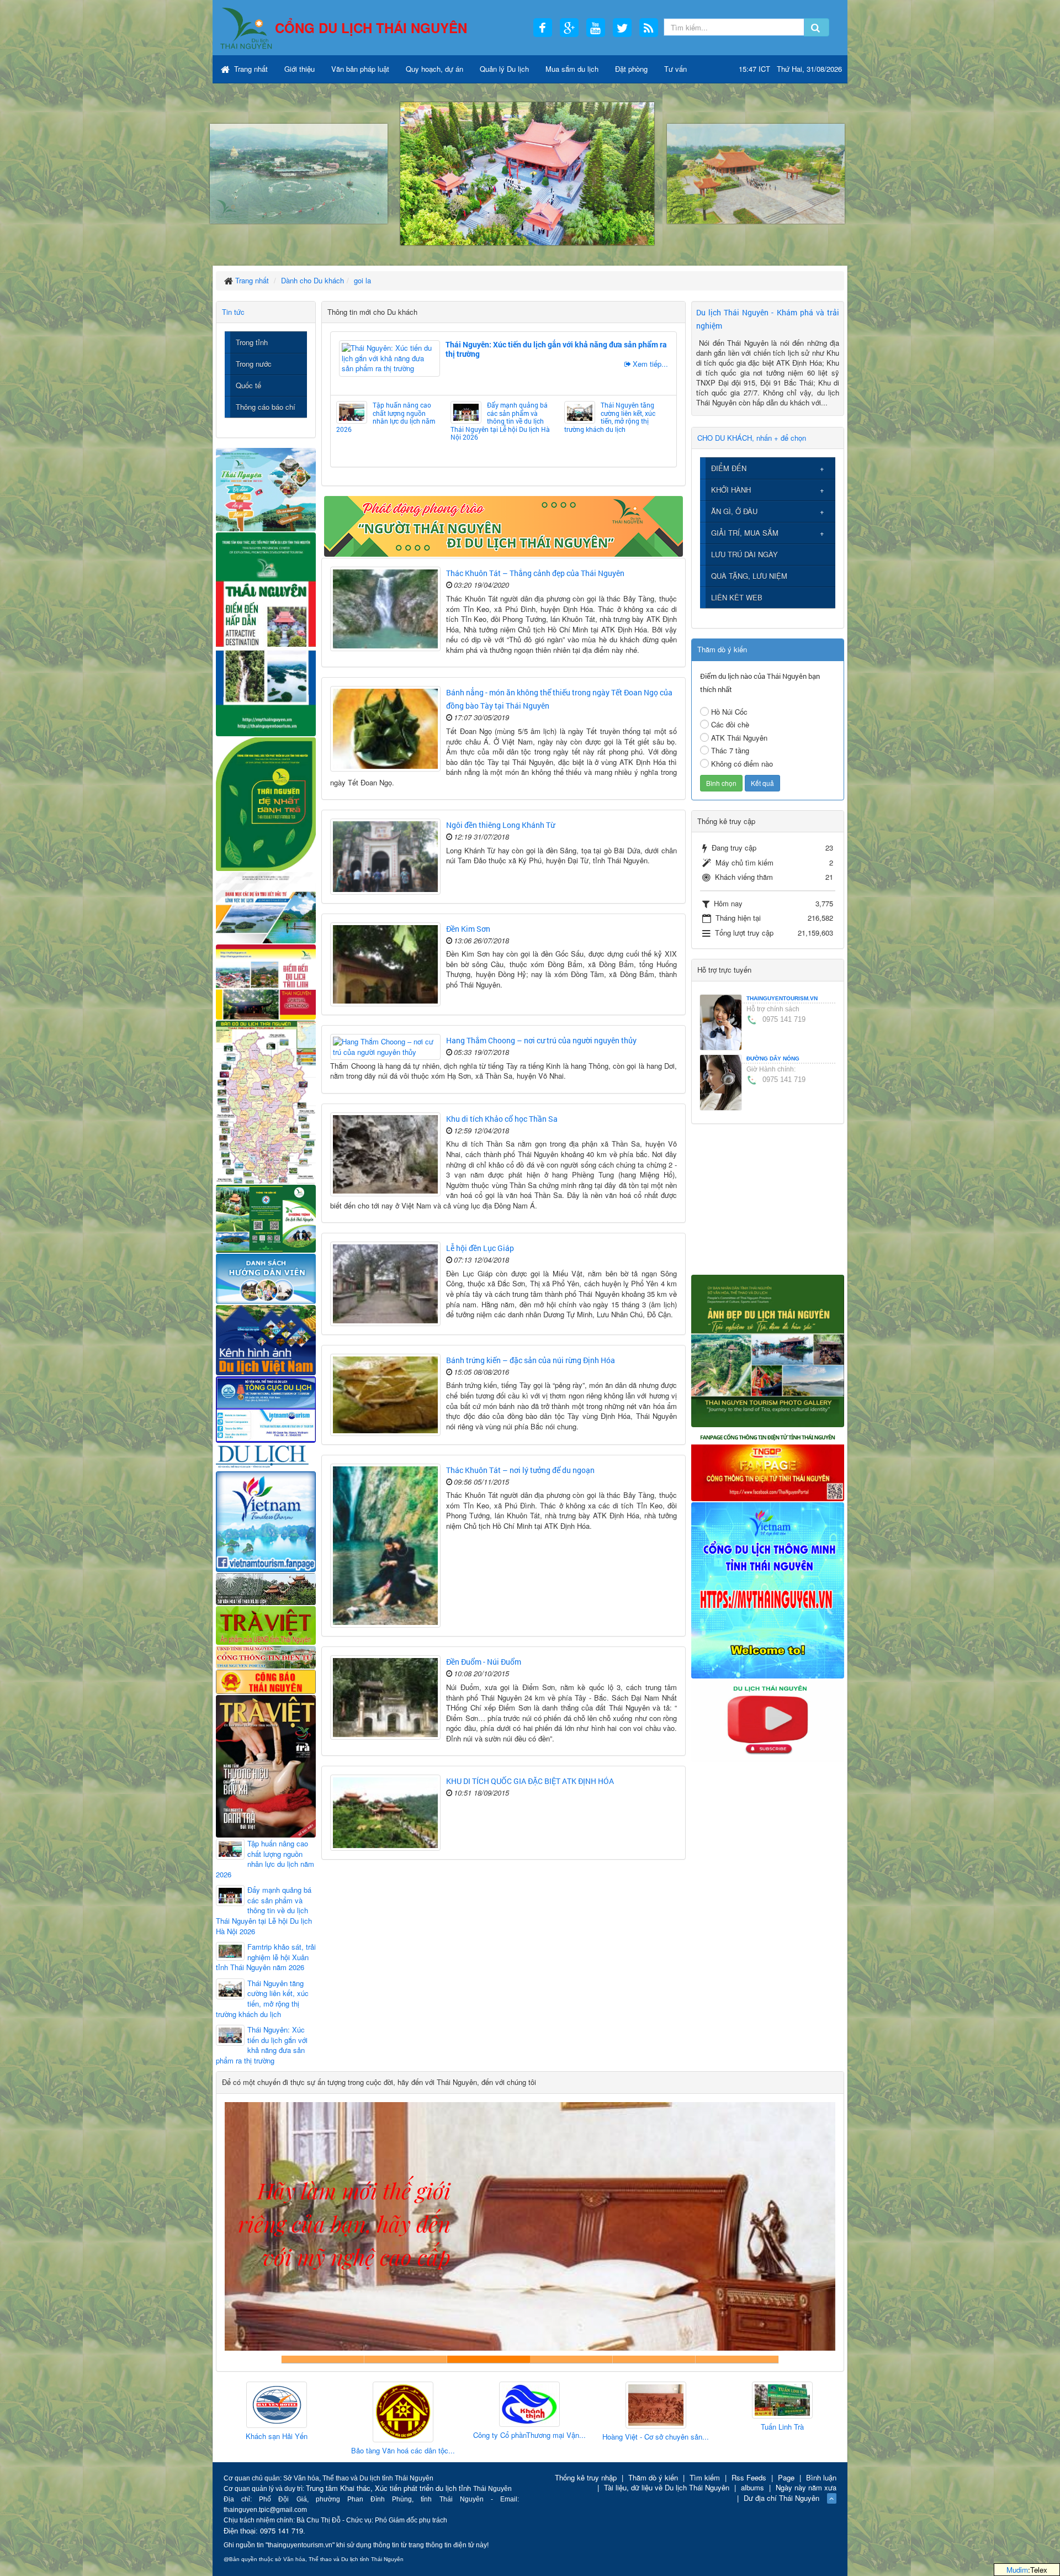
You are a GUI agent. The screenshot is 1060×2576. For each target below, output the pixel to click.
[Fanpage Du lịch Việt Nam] (266, 1521)
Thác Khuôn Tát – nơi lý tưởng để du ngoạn (520, 1470)
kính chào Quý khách (406, 2359)
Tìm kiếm (705, 2477)
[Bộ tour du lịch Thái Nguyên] (266, 1218)
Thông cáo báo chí (266, 407)
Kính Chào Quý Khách (737, 2359)
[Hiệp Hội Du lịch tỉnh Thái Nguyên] (702, 2402)
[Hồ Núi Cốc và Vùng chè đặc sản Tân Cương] (266, 1680)
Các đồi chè (730, 724)
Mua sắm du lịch (572, 69)
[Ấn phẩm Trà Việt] (266, 1624)
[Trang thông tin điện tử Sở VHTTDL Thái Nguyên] (266, 1588)
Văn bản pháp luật (360, 69)
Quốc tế (248, 385)
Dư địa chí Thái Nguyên (781, 2498)
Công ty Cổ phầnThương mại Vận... (323, 2435)
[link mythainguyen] (768, 1589)
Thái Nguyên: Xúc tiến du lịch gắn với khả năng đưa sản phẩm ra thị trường (556, 349)
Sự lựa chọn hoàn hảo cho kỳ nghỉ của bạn (323, 2359)
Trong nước (254, 364)
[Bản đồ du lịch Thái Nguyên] (266, 1101)
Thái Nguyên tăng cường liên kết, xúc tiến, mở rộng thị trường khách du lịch (610, 417)
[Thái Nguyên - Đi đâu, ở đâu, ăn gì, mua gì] (266, 489)
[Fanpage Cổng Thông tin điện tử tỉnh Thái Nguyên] (768, 1463)
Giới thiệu (300, 69)
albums (752, 2487)
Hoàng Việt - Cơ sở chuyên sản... (450, 2437)
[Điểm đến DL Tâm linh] (266, 981)
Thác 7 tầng (730, 750)
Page (786, 2477)
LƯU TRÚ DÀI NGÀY (744, 554)
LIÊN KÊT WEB (737, 597)
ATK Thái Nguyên (739, 738)
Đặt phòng (631, 69)
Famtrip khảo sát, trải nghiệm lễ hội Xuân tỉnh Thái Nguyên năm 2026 (266, 1957)
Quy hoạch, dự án (434, 69)
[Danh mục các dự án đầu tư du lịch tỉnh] (266, 907)
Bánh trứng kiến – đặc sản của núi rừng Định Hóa (531, 1360)
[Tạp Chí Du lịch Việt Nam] (266, 1456)
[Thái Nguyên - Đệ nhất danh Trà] (266, 803)
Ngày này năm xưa (806, 2487)
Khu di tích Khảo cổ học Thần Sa (502, 1119)
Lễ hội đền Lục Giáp (480, 1248)
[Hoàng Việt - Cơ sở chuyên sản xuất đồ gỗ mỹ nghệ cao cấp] (449, 2406)
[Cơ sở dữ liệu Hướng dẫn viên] (266, 1278)
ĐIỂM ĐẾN (729, 468)
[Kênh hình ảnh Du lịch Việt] (266, 1339)
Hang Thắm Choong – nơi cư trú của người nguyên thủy (541, 1040)
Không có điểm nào (742, 764)
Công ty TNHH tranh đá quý (571, 2359)
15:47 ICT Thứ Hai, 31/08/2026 (790, 69)
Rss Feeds (749, 2477)
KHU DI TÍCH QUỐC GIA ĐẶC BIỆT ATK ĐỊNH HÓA (530, 1781)
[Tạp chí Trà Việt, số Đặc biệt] (266, 1765)
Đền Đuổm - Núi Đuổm (484, 1662)
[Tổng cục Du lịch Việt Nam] (266, 1409)
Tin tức (233, 312)
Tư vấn (675, 69)
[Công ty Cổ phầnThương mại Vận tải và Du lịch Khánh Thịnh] (323, 2405)
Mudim (1017, 2570)
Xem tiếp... (650, 364)
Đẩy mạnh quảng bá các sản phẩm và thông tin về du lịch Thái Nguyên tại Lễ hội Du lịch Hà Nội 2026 (500, 421)
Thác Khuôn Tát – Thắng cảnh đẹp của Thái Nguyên (535, 573)
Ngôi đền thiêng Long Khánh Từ (500, 825)
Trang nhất (250, 69)
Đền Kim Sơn (468, 929)
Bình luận (821, 2477)
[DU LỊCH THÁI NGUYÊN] (768, 1350)
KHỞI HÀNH (731, 490)
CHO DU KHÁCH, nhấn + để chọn (752, 438)
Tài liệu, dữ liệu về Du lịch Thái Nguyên (667, 2487)
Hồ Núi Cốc (729, 712)
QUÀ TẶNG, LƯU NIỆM (749, 576)
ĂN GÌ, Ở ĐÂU (734, 511)
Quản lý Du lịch (504, 69)
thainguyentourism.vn (782, 998)
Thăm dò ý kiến (653, 2477)
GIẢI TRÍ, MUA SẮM (745, 533)
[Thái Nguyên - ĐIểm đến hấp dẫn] (266, 633)
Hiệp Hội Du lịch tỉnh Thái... (702, 2431)
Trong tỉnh (252, 342)
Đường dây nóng (773, 1059)
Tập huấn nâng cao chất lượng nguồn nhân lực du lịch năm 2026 (386, 417)
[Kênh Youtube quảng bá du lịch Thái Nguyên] (768, 1720)
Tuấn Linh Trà (576, 2427)
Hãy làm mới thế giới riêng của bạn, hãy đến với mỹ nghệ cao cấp (489, 2359)
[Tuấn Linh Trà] (576, 2401)
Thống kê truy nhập (586, 2477)
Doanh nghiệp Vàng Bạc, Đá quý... (829, 2452)
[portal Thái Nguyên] (266, 1656)
